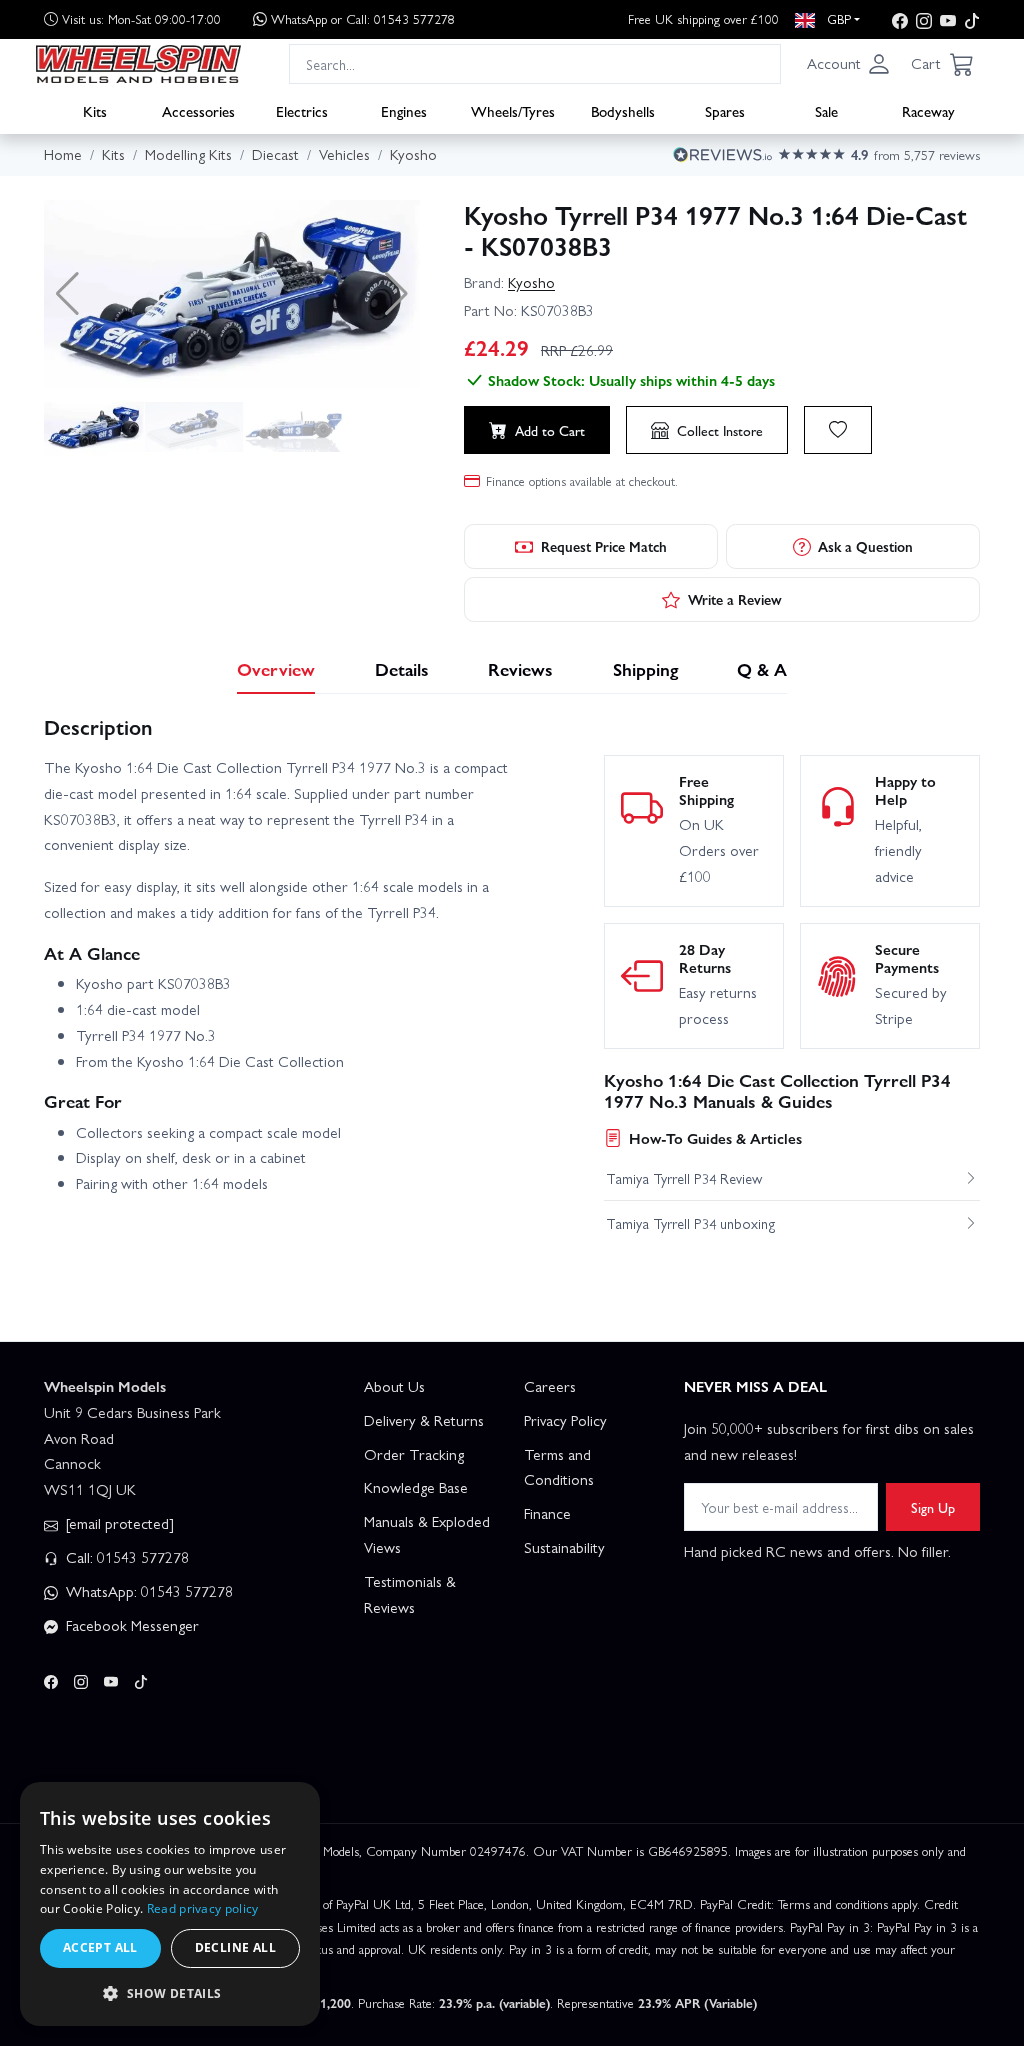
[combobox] (535, 63)
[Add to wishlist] (838, 430)
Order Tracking (414, 1454)
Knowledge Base (416, 1487)
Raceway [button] (928, 111)
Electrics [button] (302, 111)
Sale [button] (826, 111)
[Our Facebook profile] (900, 19)
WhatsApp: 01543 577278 (147, 1591)
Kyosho (531, 282)
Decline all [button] (235, 1947)
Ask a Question (865, 546)
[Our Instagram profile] (924, 19)
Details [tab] (402, 668)
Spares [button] (725, 111)
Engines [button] (404, 111)
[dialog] (170, 1904)
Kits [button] (95, 111)
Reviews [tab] (520, 668)
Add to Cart (550, 430)
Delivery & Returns (424, 1420)
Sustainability (564, 1547)
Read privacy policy (203, 1908)
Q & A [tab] (762, 668)
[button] (849, 64)
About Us (394, 1386)
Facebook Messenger (130, 1625)
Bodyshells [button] (623, 111)
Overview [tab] (276, 668)
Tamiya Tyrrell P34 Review (684, 1178)
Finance (547, 1513)
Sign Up (933, 1507)
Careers (550, 1386)
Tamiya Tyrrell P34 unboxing (691, 1223)
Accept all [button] (100, 1947)
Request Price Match (604, 546)
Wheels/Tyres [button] (513, 111)
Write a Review (735, 599)
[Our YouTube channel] (948, 19)
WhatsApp (363, 18)
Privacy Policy (565, 1420)
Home (63, 154)
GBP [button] (837, 18)
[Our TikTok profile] (972, 19)
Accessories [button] (198, 111)
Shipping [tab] (645, 668)
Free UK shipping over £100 (703, 18)
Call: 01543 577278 (125, 1557)
